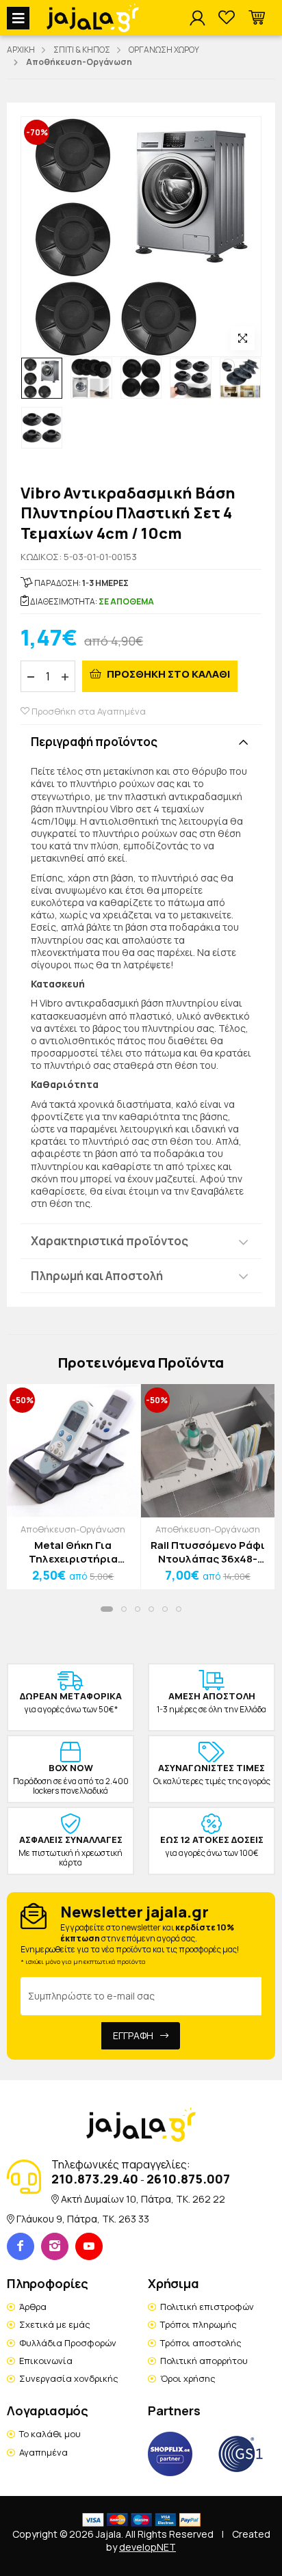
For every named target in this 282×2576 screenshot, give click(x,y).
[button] (257, 18)
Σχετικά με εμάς (55, 2324)
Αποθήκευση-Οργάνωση (73, 1529)
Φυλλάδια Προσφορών (68, 2343)
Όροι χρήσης (188, 2378)
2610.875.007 (188, 2179)
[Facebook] (21, 2246)
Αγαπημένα (43, 2452)
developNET (148, 2547)
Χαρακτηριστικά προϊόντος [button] (110, 1241)
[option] (42, 378)
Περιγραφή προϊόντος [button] (94, 742)
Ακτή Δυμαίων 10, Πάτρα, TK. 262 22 (143, 2199)
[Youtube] (89, 2246)
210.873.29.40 (95, 2179)
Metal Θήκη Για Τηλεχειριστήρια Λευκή (73, 1552)
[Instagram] (55, 2246)
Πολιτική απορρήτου (204, 2361)
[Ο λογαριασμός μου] (197, 18)
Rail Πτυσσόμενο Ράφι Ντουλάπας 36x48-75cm (208, 1552)
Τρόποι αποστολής (201, 2343)
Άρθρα (33, 2307)
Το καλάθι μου (50, 2434)
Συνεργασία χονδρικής (69, 2378)
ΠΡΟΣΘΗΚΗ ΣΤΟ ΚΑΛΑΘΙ (167, 674)
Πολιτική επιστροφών (207, 2307)
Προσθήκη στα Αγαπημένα (88, 711)
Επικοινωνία (46, 2361)
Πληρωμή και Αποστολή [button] (97, 1276)
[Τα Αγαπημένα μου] (227, 18)
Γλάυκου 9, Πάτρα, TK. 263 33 (83, 2219)
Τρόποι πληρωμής (198, 2324)
